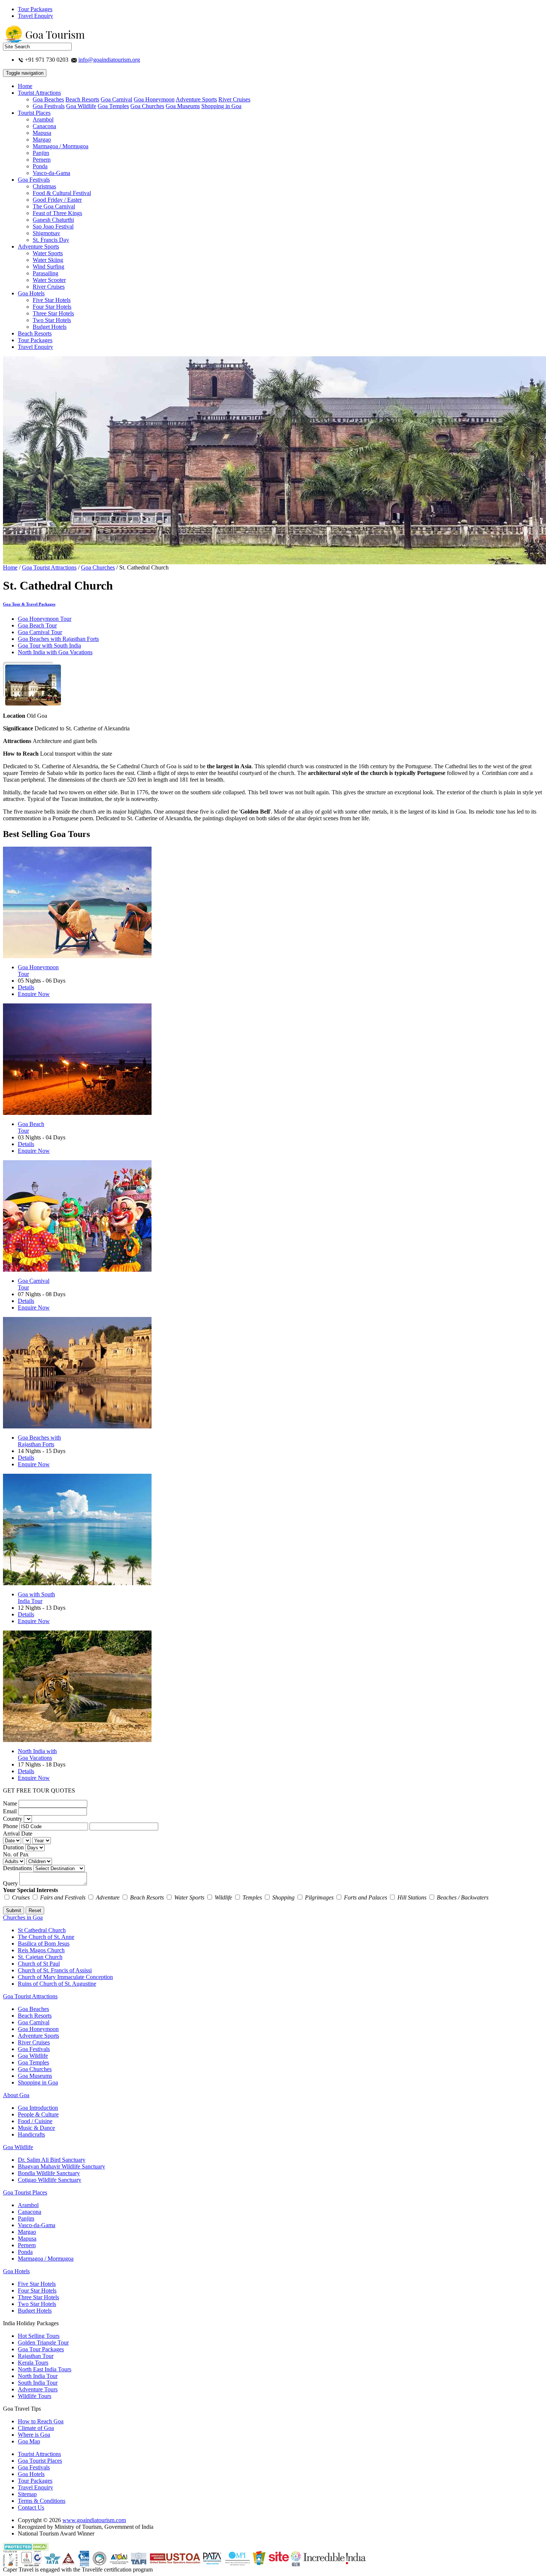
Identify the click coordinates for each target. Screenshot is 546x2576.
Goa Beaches (48, 99)
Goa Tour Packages (41, 2349)
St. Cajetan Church (40, 1957)
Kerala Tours (33, 2363)
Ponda (40, 166)
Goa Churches (147, 106)
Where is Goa (34, 2435)
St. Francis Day (51, 240)
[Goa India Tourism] (44, 41)
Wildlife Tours (35, 2396)
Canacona (44, 126)
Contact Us (31, 2507)
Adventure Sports (196, 99)
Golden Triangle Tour (43, 2343)
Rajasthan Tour (36, 2356)
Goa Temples (113, 106)
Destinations (17, 1868)
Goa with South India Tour (36, 1598)
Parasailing (45, 273)
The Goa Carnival (54, 206)
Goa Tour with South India (49, 645)
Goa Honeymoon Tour (45, 619)
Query (10, 1883)
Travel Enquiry (35, 16)
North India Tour (38, 2376)
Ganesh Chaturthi (53, 220)
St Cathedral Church (42, 1930)
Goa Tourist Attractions (49, 567)
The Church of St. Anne (46, 1937)
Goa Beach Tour (37, 625)
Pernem (42, 160)
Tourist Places (34, 113)
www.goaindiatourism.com (94, 2520)
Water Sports (48, 253)
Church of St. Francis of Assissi (55, 1970)
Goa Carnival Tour (40, 632)
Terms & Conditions (42, 2501)
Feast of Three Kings (57, 213)
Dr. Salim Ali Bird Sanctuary (52, 2160)
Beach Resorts (82, 99)
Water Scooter (49, 280)
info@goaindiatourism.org (109, 60)
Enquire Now (34, 994)
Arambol (43, 119)
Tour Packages (35, 9)
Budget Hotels (50, 327)
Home (25, 86)
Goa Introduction (38, 2108)
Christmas (44, 186)
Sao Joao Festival (53, 226)
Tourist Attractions (39, 93)
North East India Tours (45, 2369)
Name (10, 1803)
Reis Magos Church (41, 1950)
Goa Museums (183, 106)
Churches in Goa (23, 1918)
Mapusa (42, 133)
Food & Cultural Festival (62, 193)
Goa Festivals (49, 106)
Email (10, 1811)
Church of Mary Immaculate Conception (65, 1977)
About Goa (16, 2095)
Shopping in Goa (221, 106)
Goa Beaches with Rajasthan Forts (58, 639)
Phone (10, 1826)
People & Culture (38, 2114)
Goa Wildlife (81, 106)
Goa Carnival (116, 99)
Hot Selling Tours (39, 2336)
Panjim (41, 153)
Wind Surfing (48, 267)
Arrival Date (18, 1834)
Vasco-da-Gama (51, 173)
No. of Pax (16, 1854)
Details (26, 987)
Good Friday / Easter (57, 200)
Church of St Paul (39, 1964)
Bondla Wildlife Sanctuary (49, 2173)
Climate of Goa (36, 2428)
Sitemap (27, 2494)
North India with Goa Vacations (55, 652)
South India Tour (38, 2383)
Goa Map (29, 2441)
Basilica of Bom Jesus (44, 1944)
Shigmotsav (46, 233)
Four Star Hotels (52, 307)
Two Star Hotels (52, 320)
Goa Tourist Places (25, 2192)
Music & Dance (36, 2128)
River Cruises (234, 99)
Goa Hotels (31, 293)
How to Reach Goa (41, 2421)
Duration (13, 1847)
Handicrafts (31, 2134)
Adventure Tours (38, 2389)
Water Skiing (48, 260)
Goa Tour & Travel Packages (29, 604)
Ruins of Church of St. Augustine (57, 1984)
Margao (42, 139)
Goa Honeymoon (154, 99)
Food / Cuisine (35, 2121)
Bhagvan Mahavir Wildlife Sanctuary (61, 2166)
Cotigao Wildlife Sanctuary (50, 2180)
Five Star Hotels (52, 300)
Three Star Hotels (53, 313)
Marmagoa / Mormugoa (61, 146)
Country (13, 1819)
